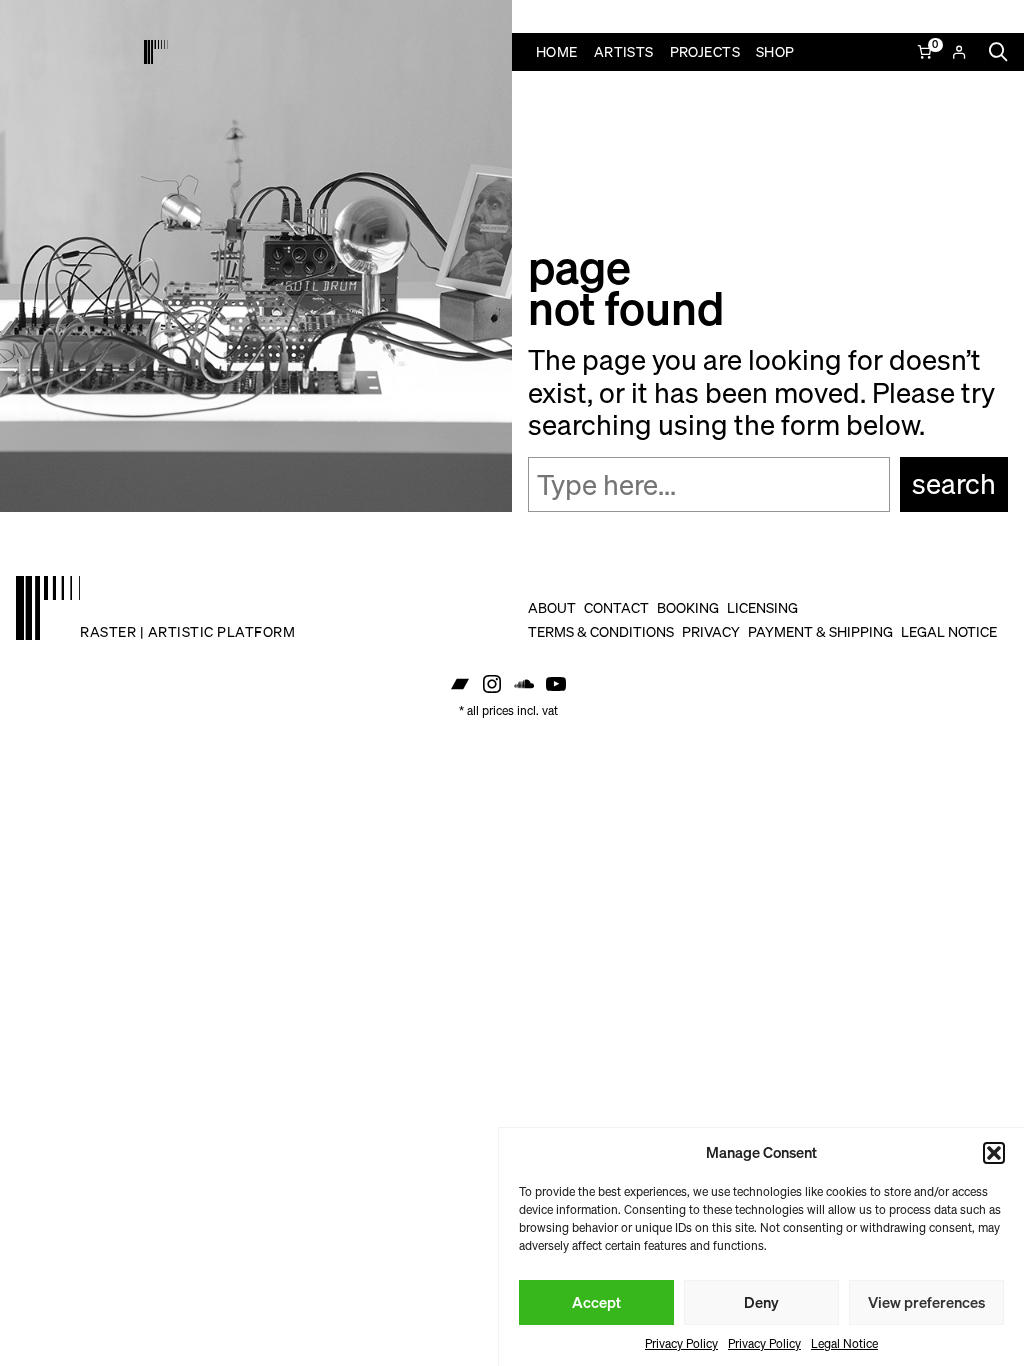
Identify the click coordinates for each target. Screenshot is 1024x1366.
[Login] (959, 52)
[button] (994, 1153)
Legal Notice (844, 1343)
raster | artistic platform (187, 631)
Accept (596, 1302)
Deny (761, 1302)
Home (557, 51)
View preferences (926, 1302)
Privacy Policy (681, 1343)
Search (954, 483)
